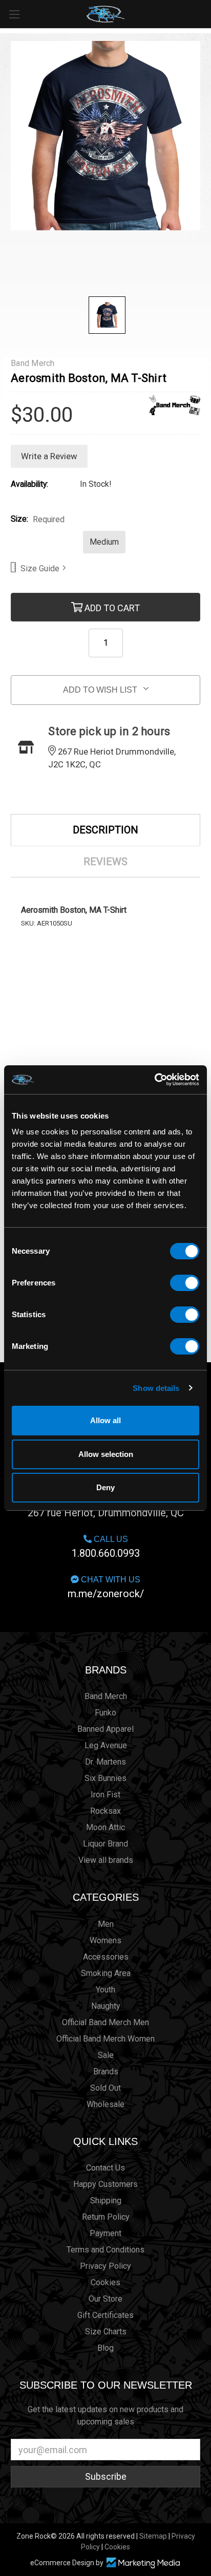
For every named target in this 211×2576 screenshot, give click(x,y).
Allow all (105, 1420)
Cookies (105, 2282)
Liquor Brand (105, 1844)
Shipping (106, 2201)
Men (106, 1924)
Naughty (106, 2006)
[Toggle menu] (14, 14)
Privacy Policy (105, 2266)
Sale (106, 2055)
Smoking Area (106, 1973)
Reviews (105, 862)
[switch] (185, 1283)
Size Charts (106, 2332)
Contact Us (105, 2168)
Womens (105, 1940)
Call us (106, 1547)
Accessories (106, 1957)
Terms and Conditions (105, 2250)
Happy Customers (105, 2184)
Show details (156, 1388)
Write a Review (49, 456)
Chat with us (106, 1587)
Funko (105, 1713)
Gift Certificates (105, 2315)
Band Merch (106, 1696)
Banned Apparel (105, 1729)
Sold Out (105, 2088)
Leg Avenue (106, 1745)
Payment (105, 2233)
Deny (105, 1487)
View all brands (106, 1860)
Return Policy (106, 2217)
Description (105, 830)
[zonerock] (205, 13)
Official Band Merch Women (105, 2039)
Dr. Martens (105, 1762)
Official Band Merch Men (105, 2022)
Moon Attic (105, 1827)
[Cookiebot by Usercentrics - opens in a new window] (154, 1080)
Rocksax (105, 1811)
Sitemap (153, 2536)
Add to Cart (111, 607)
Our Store (105, 2299)
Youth (105, 1990)
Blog (105, 2348)
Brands (106, 1670)
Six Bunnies (105, 1778)
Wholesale (105, 2104)
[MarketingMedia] (143, 2563)
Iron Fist (105, 1795)
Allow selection (106, 1454)
